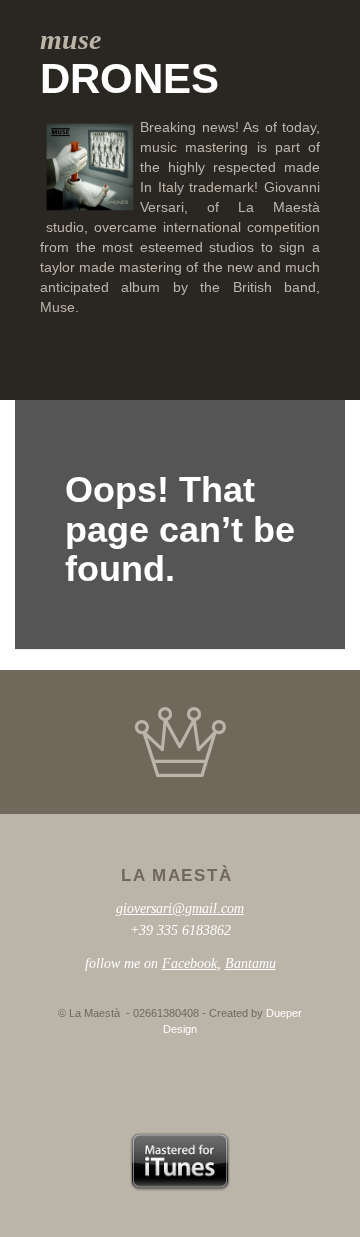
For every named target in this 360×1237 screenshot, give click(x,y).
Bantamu (250, 963)
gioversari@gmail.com (180, 908)
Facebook (189, 963)
